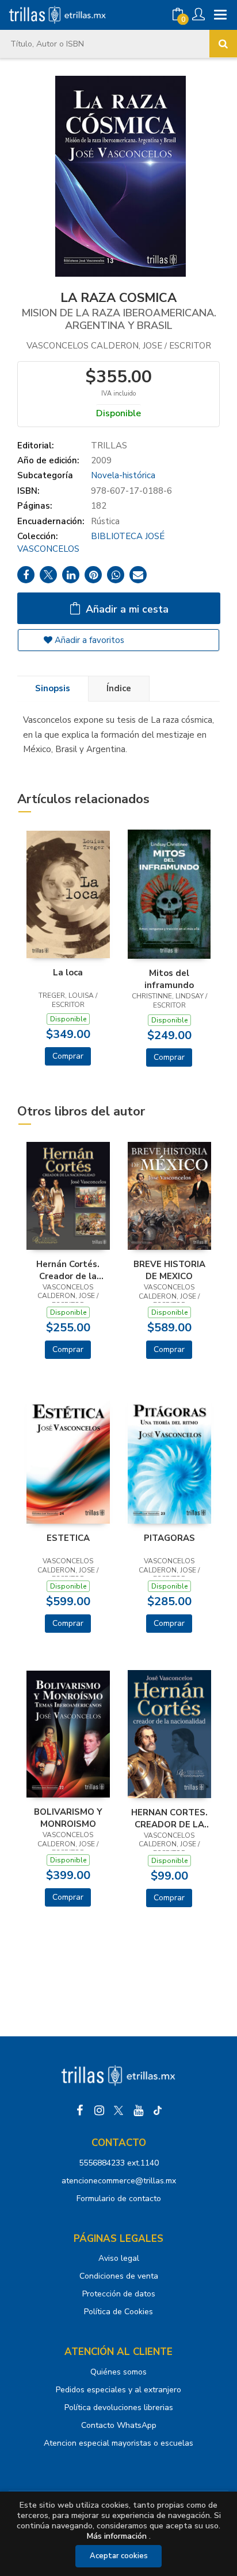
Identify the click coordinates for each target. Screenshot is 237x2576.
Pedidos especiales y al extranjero (118, 2390)
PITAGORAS (169, 1538)
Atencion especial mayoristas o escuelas (118, 2443)
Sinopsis (53, 688)
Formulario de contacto (119, 2199)
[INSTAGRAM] (99, 2110)
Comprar (68, 1056)
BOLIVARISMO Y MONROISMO (68, 1818)
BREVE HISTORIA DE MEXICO (169, 1270)
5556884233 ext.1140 (119, 2163)
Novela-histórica (123, 475)
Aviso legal (119, 2258)
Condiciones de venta (119, 2276)
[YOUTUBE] (138, 2110)
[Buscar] (223, 44)
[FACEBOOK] (79, 2110)
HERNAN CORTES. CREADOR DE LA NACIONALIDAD (169, 1818)
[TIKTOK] (158, 2110)
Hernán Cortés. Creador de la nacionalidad (68, 1270)
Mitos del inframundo (169, 979)
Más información (117, 2536)
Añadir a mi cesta (126, 609)
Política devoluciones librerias (119, 2408)
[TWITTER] (118, 2110)
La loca (68, 973)
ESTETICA (68, 1538)
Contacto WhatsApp (119, 2425)
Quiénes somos (118, 2372)
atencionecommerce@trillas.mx (119, 2181)
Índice (119, 688)
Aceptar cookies (119, 2556)
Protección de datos (119, 2294)
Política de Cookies (118, 2312)
